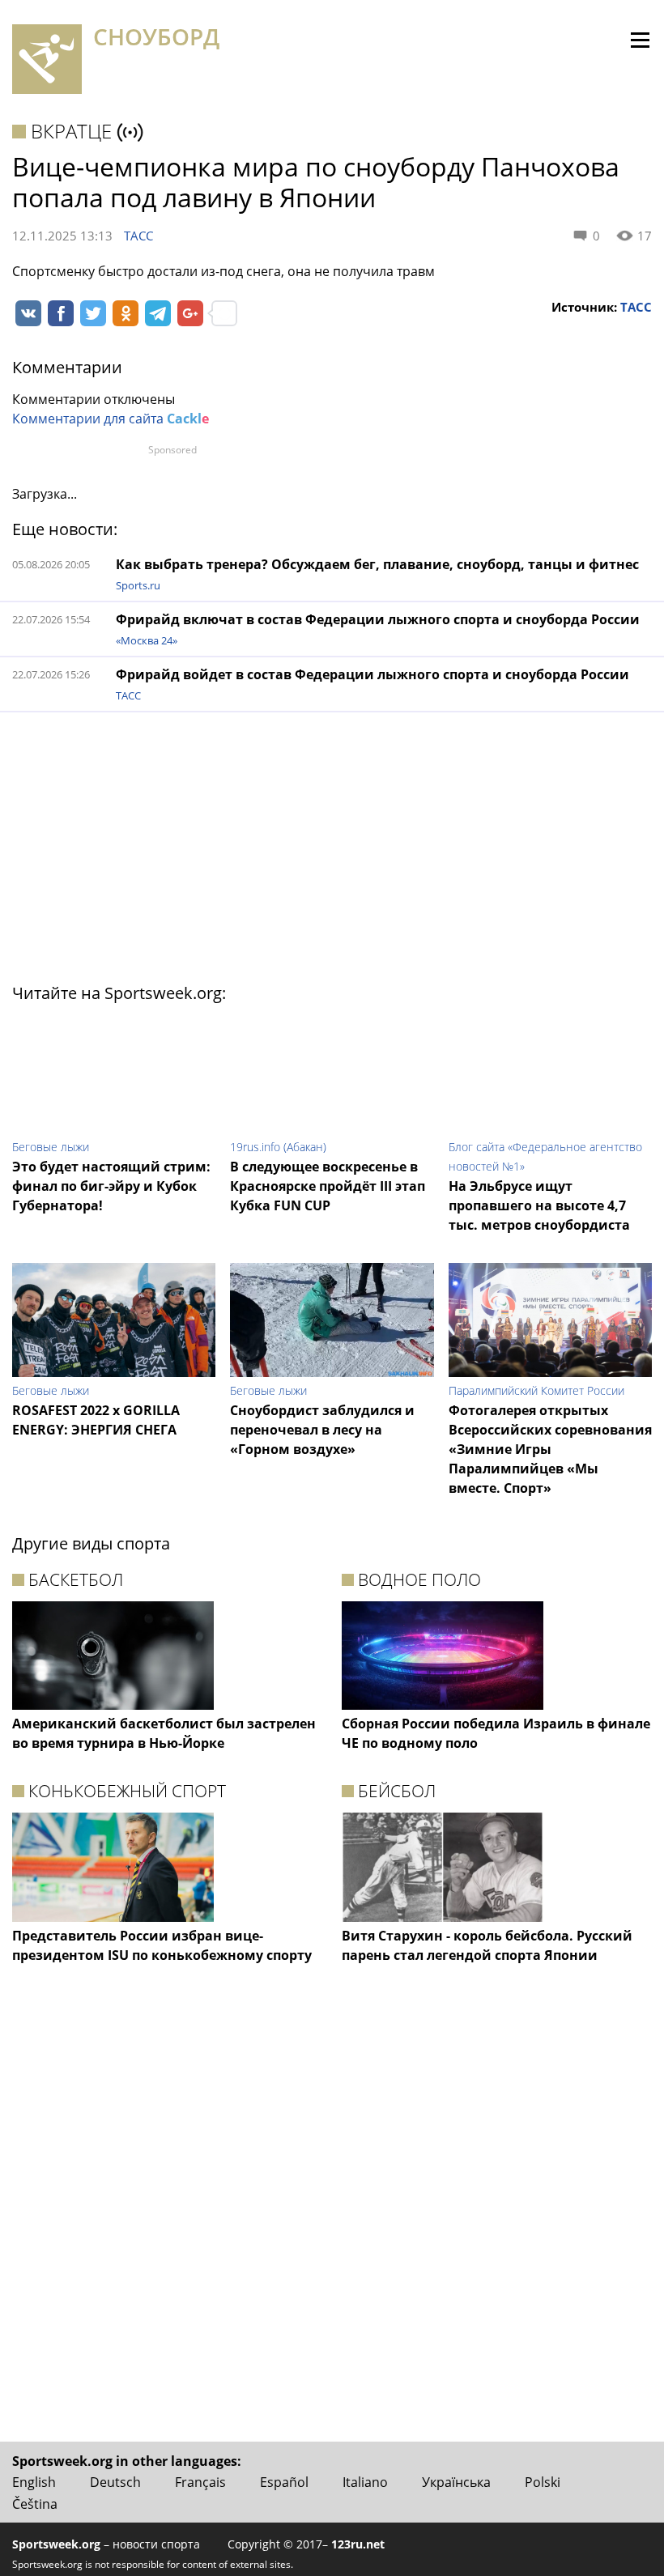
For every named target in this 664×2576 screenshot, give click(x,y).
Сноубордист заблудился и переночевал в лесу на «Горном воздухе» (322, 1430)
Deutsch (115, 2482)
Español (284, 2482)
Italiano (365, 2482)
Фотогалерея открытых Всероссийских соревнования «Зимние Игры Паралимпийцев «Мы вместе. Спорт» (550, 1449)
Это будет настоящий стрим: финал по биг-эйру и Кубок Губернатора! (111, 1186)
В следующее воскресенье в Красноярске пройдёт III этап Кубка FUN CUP (328, 1186)
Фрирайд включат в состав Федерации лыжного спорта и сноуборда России (378, 619)
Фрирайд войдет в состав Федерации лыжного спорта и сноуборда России (372, 674)
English (34, 2482)
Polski (543, 2482)
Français (200, 2482)
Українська (456, 2482)
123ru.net (358, 2544)
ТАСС (138, 236)
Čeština (35, 2504)
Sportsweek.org (56, 2544)
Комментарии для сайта (111, 419)
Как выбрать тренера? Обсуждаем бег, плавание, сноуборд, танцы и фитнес (377, 564)
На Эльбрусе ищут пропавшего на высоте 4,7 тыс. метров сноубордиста (539, 1205)
